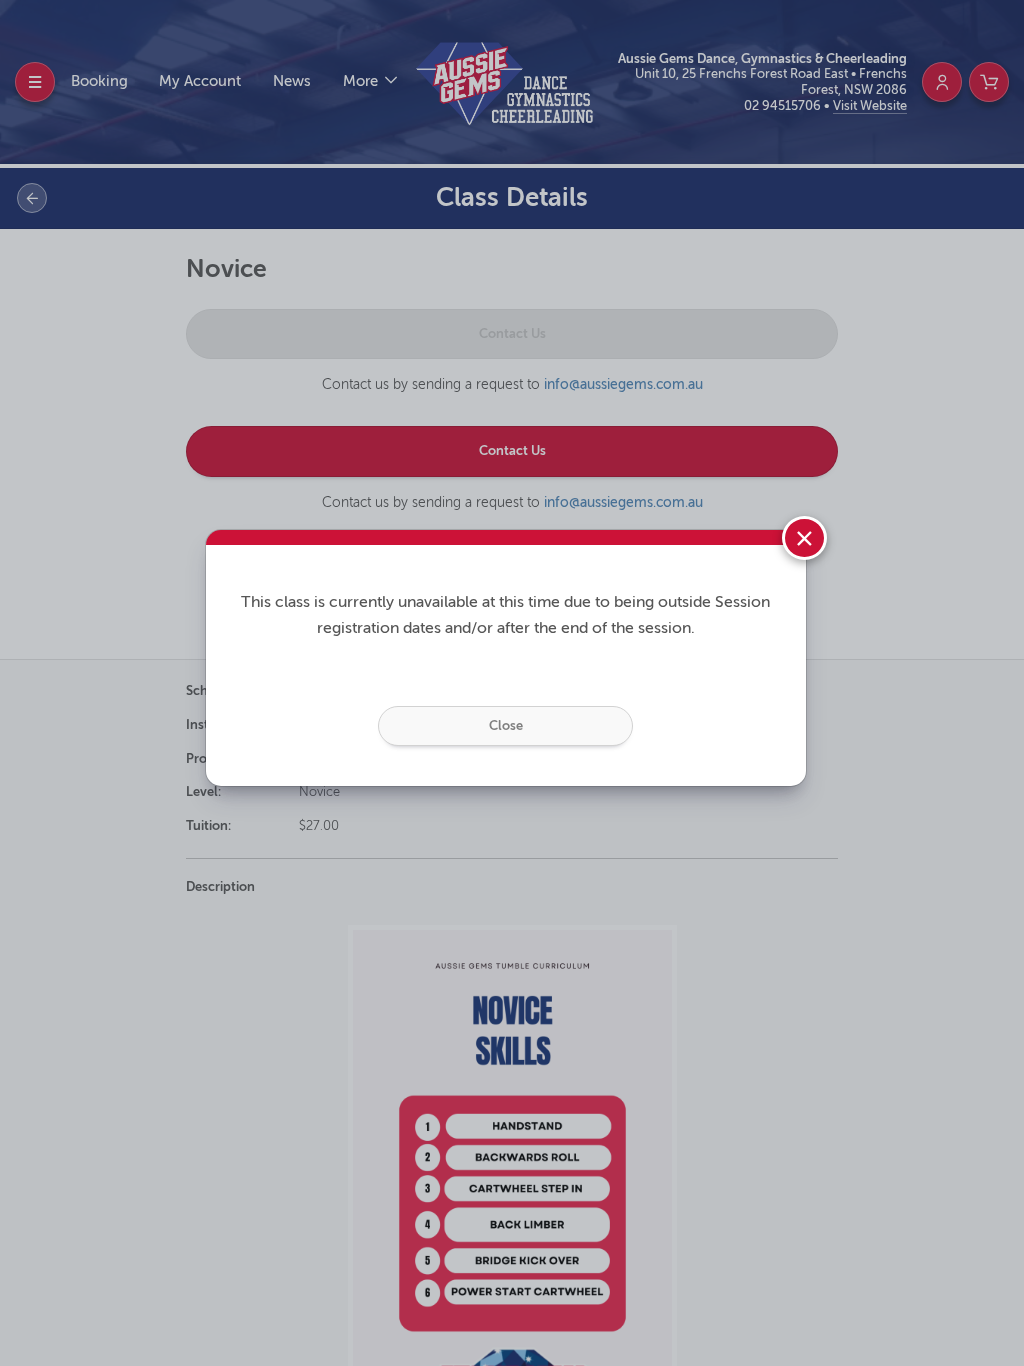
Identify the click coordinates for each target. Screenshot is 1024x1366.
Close (506, 725)
